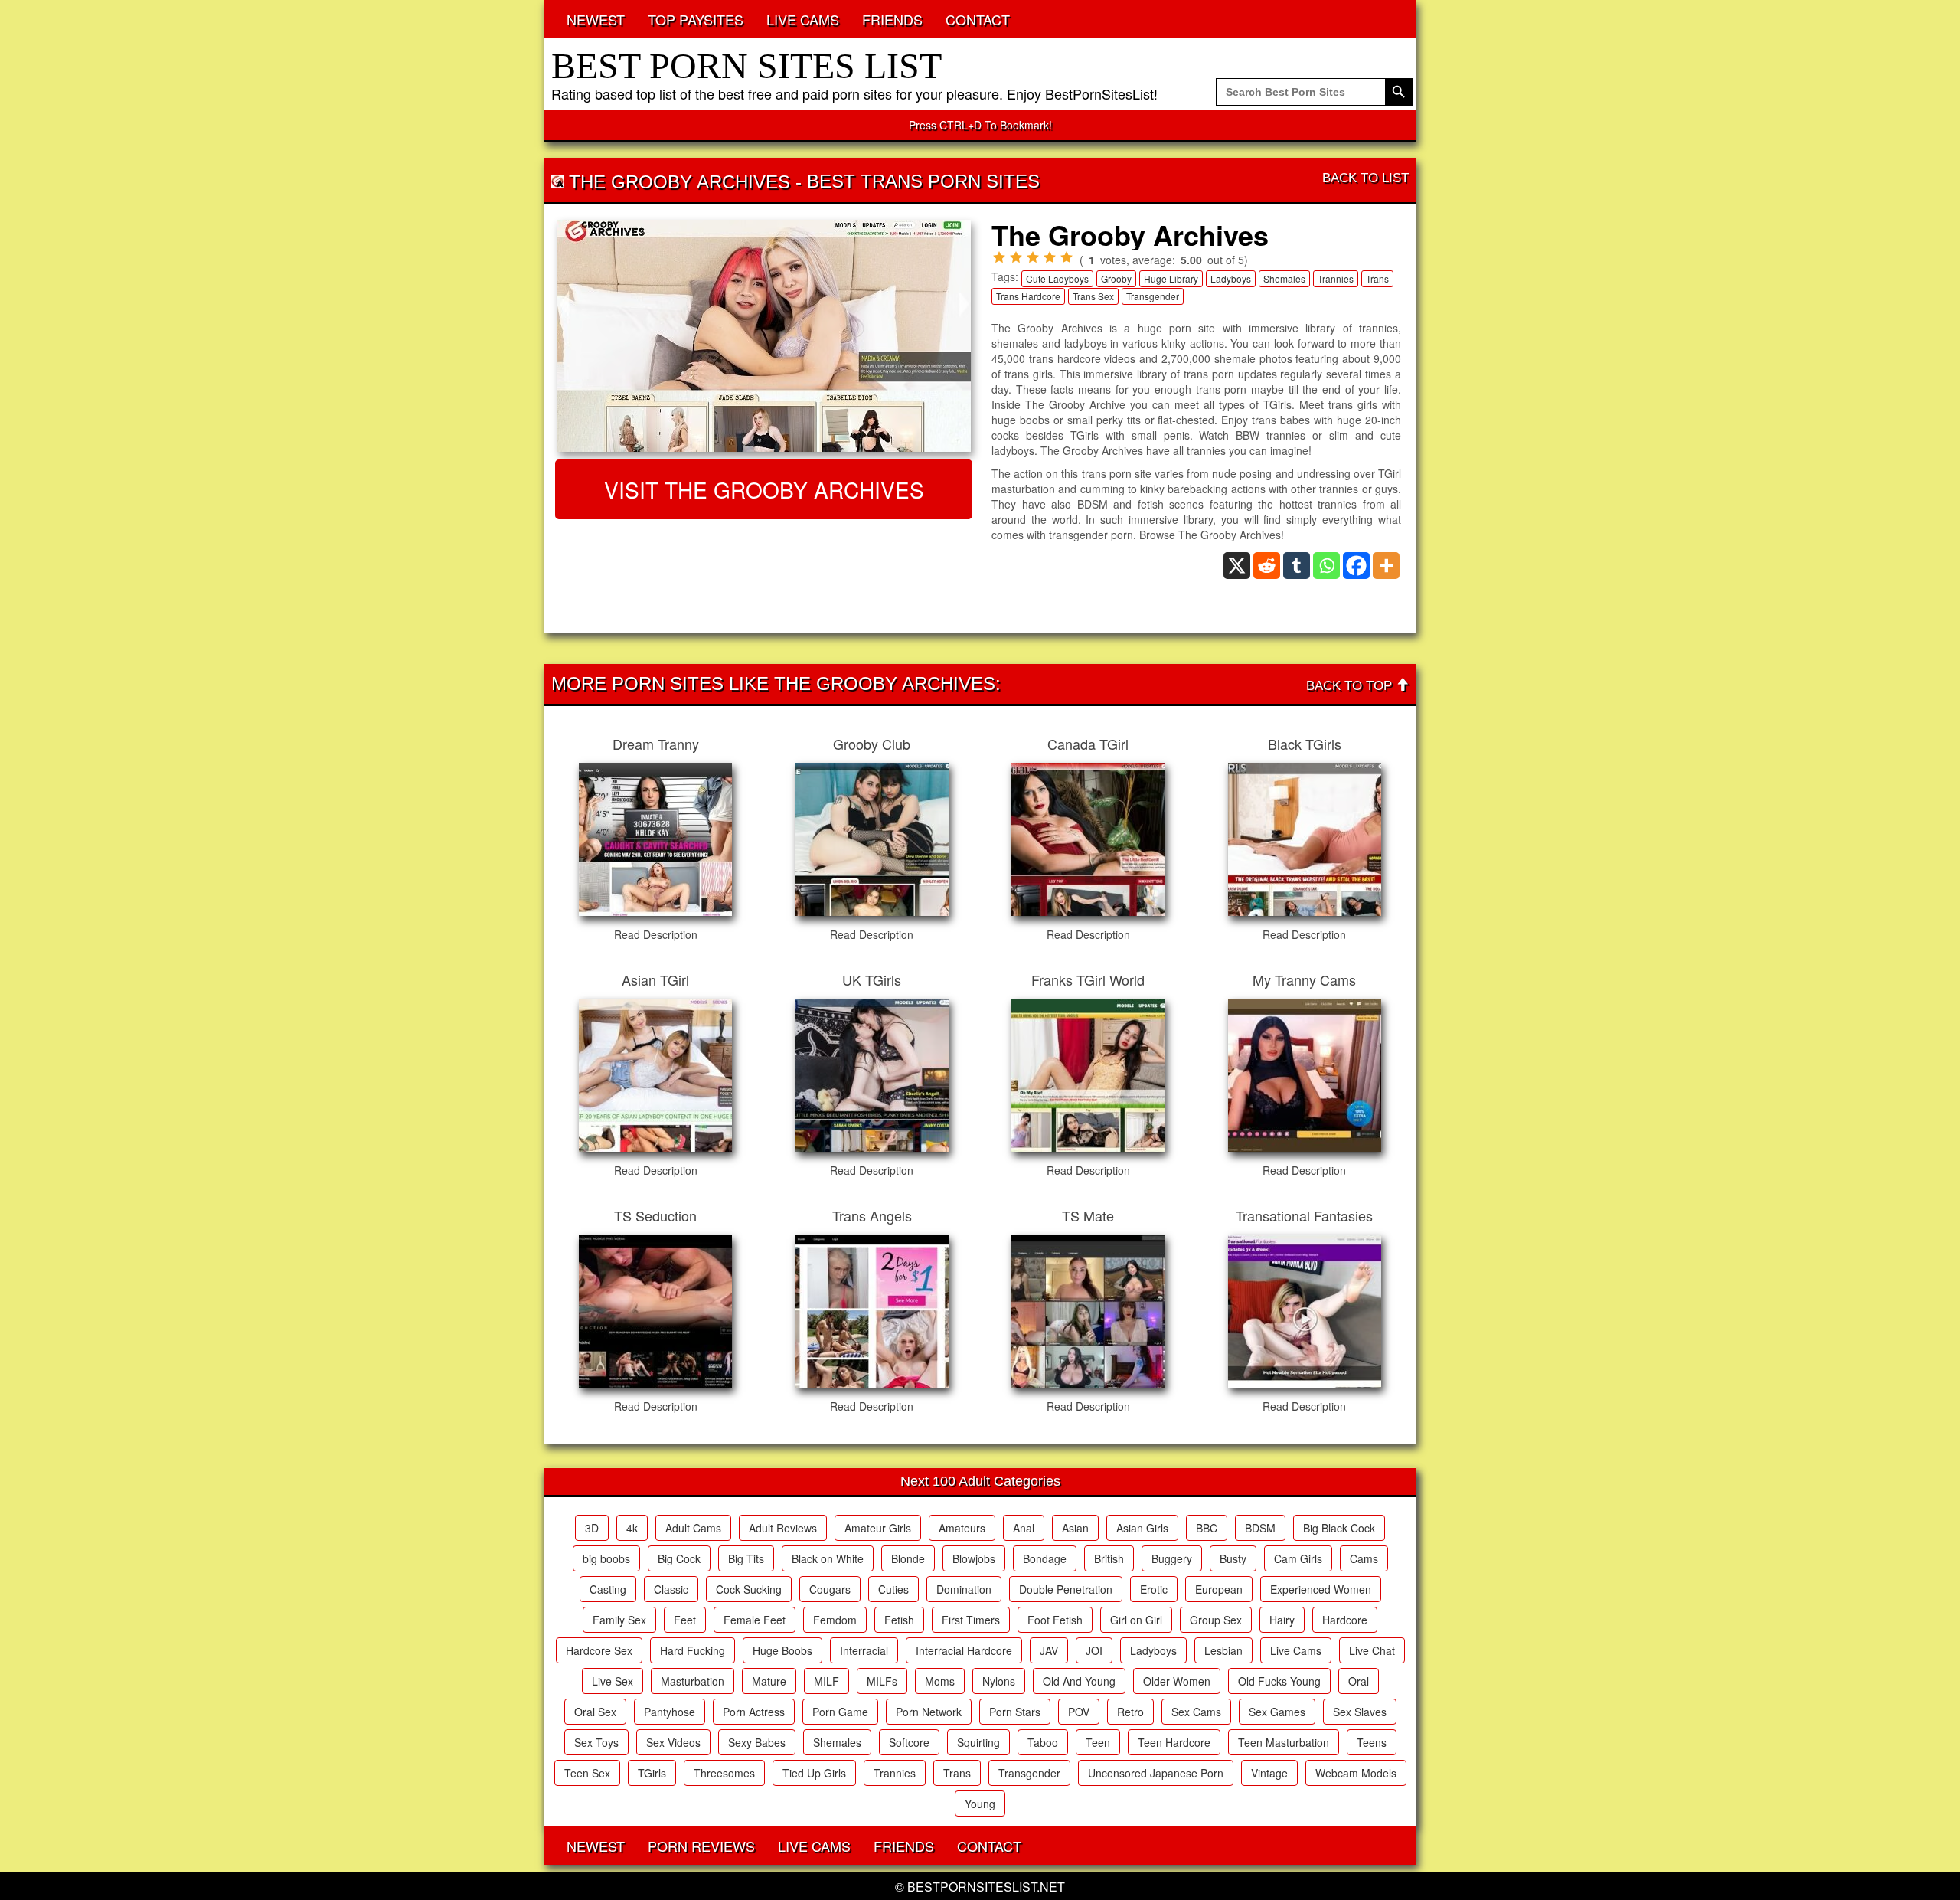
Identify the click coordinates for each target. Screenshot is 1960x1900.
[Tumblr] (1297, 566)
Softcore (909, 1742)
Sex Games (1277, 1712)
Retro (1130, 1712)
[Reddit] (1267, 566)
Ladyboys (1231, 278)
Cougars (830, 1589)
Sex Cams (1196, 1712)
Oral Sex (595, 1712)
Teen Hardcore (1174, 1742)
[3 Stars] (1033, 257)
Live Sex (612, 1681)
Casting (608, 1589)
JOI (1094, 1650)
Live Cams (1296, 1650)
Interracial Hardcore (964, 1650)
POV (1079, 1712)
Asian (1075, 1528)
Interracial (864, 1650)
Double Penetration (1066, 1589)
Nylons (999, 1681)
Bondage (1045, 1558)
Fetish (899, 1620)
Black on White (828, 1558)
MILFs (882, 1681)
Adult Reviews (783, 1528)
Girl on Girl (1136, 1620)
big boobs (606, 1558)
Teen (1098, 1742)
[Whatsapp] (1326, 566)
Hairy (1282, 1620)
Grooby (1116, 278)
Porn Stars (1015, 1712)
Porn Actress (754, 1712)
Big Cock (679, 1558)
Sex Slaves (1360, 1712)
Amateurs (962, 1528)
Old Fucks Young (1279, 1681)
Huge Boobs (782, 1650)
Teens (1372, 1742)
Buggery (1172, 1558)
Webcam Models (1356, 1773)
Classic (671, 1589)
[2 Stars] (1016, 257)
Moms (940, 1681)
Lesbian (1223, 1650)
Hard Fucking (693, 1650)
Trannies (1336, 278)
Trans (1377, 278)
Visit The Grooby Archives (764, 489)
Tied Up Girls (814, 1773)
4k (632, 1528)
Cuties (893, 1589)
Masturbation (693, 1681)
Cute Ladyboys (1057, 278)
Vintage (1269, 1773)
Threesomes (724, 1773)
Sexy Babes (757, 1742)
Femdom (835, 1620)
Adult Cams (693, 1528)
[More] (1386, 566)
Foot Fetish (1055, 1620)
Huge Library (1171, 278)
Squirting (978, 1742)
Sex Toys (596, 1742)
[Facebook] (1356, 566)
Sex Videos (673, 1742)
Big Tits (746, 1558)
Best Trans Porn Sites (923, 181)
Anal (1024, 1528)
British (1109, 1558)
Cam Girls (1298, 1558)
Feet (685, 1620)
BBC (1207, 1528)
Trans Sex (1093, 296)
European (1219, 1589)
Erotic (1154, 1589)
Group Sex (1216, 1620)
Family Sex (619, 1620)
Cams (1364, 1558)
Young (980, 1804)
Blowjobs (974, 1558)
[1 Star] (999, 257)
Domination (964, 1589)
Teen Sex (587, 1773)
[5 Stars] (1067, 257)
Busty (1233, 1558)
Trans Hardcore (1028, 296)
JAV (1049, 1650)
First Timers (971, 1620)
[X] (1237, 566)
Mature (769, 1681)
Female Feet (755, 1620)
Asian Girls (1142, 1528)
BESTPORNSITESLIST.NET (986, 1887)
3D (592, 1528)
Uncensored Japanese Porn (1156, 1773)
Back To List (1365, 178)
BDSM (1260, 1528)
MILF (826, 1681)
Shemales (1284, 278)
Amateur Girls (878, 1528)
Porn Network (929, 1712)
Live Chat (1372, 1650)
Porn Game (840, 1712)
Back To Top (1351, 686)
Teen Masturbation (1284, 1742)
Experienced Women (1321, 1589)
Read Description (656, 934)
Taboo (1043, 1742)
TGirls (652, 1773)
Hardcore (1345, 1620)
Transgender (1153, 296)
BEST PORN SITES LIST (746, 65)
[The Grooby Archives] (764, 336)
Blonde (908, 1558)
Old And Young (1079, 1681)
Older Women (1177, 1681)
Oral (1359, 1681)
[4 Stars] (1050, 257)
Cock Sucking (749, 1589)
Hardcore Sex (599, 1650)
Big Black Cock (1339, 1528)
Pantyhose (670, 1712)
